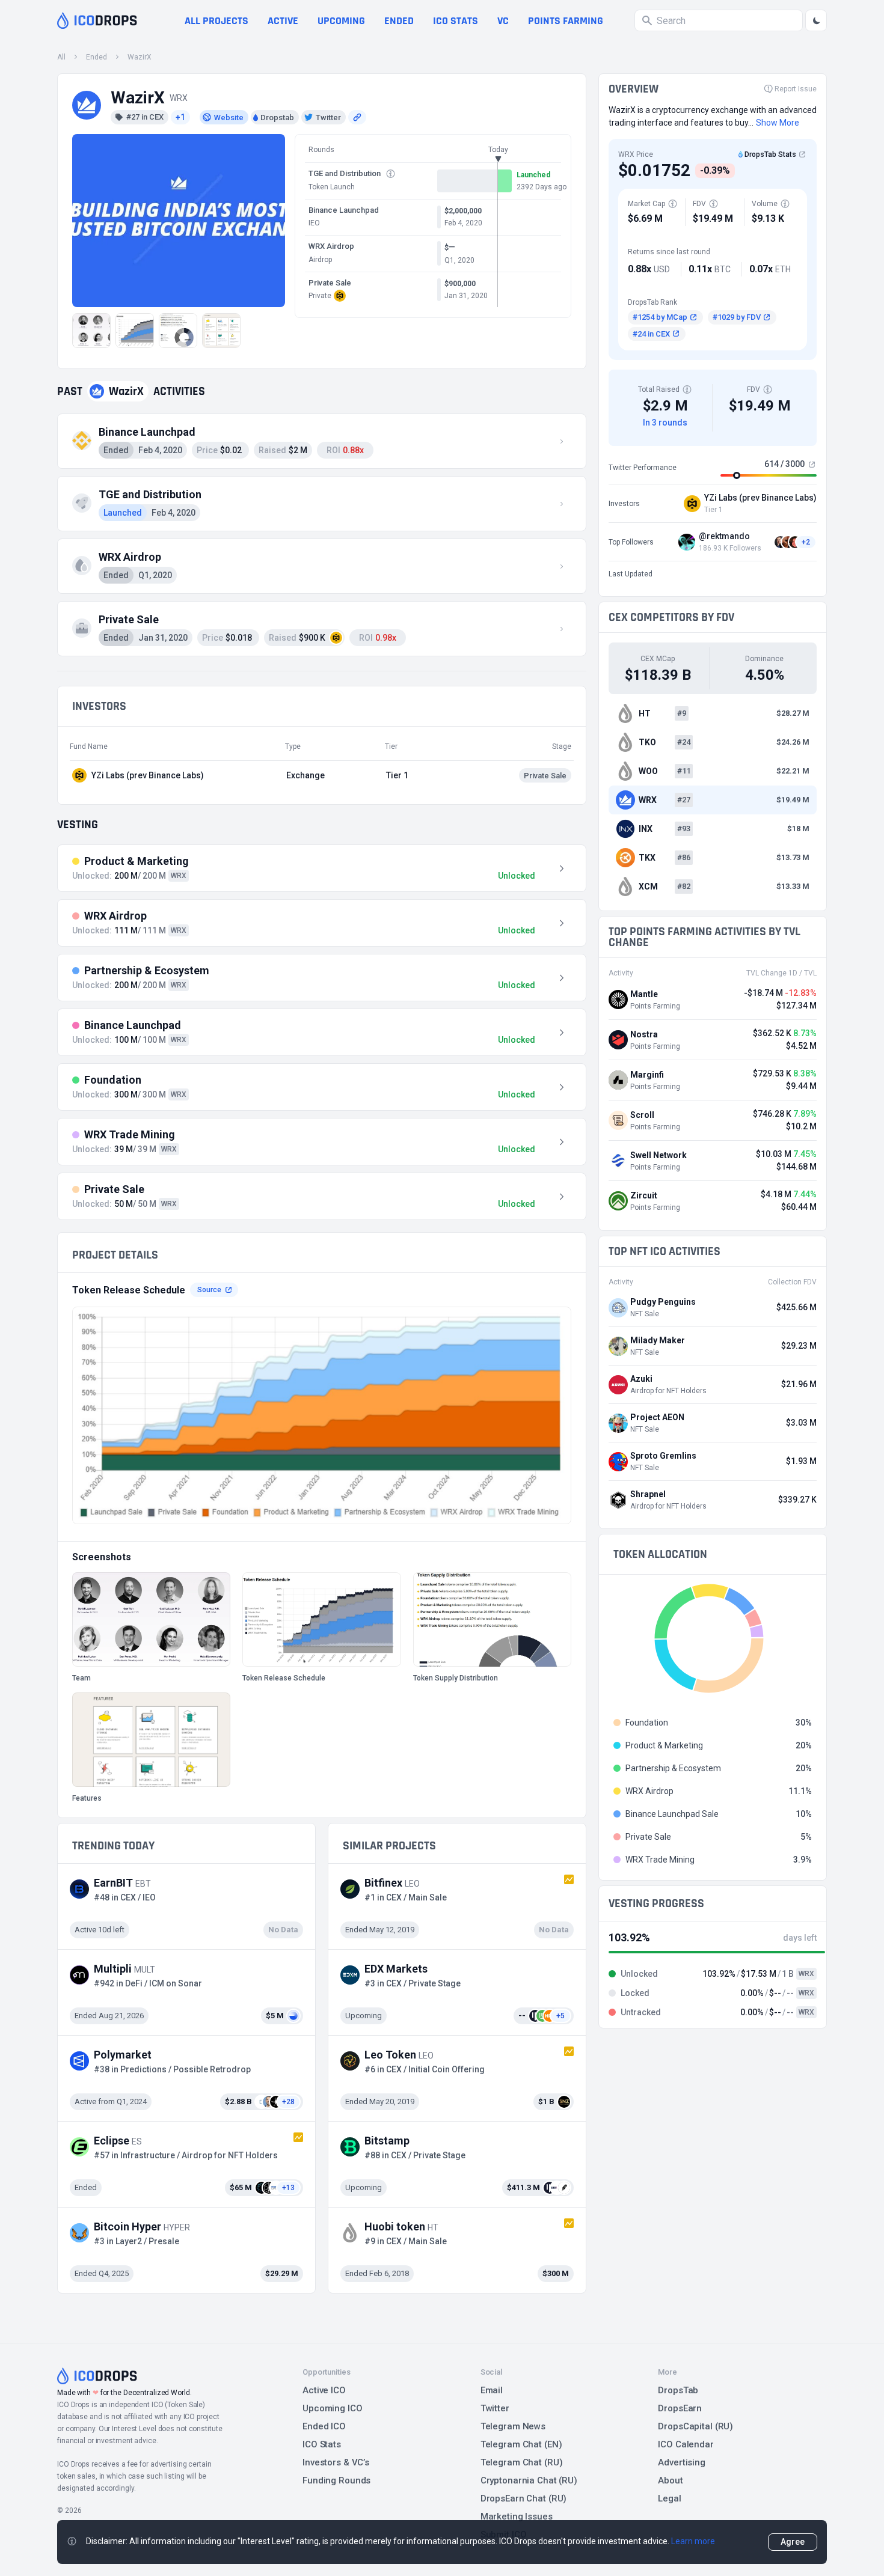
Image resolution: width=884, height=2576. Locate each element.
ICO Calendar (686, 2444)
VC (503, 21)
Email (492, 2390)
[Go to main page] (97, 20)
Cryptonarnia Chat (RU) (529, 2480)
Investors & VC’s (336, 2462)
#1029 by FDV (737, 317)
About (670, 2480)
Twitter (495, 2408)
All (61, 57)
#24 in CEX (651, 334)
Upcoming (341, 21)
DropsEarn (680, 2408)
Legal (669, 2498)
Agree (793, 2542)
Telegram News (513, 2426)
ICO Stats (322, 2444)
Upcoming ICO (333, 2408)
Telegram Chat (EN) (521, 2444)
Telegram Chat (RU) (522, 2462)
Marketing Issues (517, 2516)
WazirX (140, 57)
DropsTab (678, 2390)
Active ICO (324, 2390)
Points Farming (566, 21)
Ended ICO (324, 2426)
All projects (216, 21)
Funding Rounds (336, 2480)
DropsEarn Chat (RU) (524, 2498)
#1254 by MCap (660, 317)
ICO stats (456, 21)
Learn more (693, 2541)
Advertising (682, 2462)
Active (283, 21)
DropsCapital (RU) (695, 2426)
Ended (399, 21)
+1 (180, 117)
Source (209, 1290)
